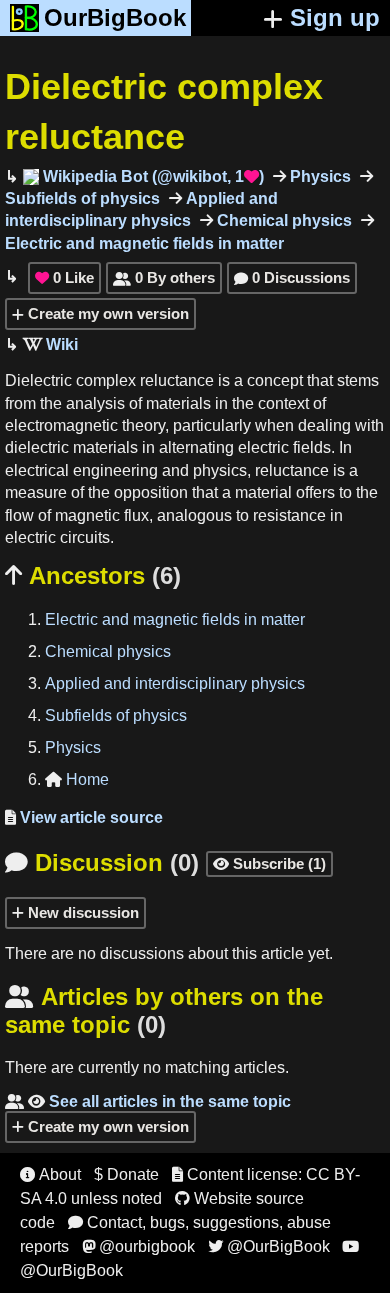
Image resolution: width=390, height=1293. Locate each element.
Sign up (335, 17)
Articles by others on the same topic (164, 1010)
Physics (318, 176)
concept (275, 380)
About (50, 1174)
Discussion (102, 862)
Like (64, 277)
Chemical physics (282, 220)
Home (77, 779)
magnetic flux (102, 515)
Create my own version (106, 313)
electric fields (284, 447)
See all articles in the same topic (148, 1101)
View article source (84, 817)
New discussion (81, 912)
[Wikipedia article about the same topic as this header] (50, 344)
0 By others (164, 277)
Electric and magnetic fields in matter (175, 619)
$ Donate (126, 1174)
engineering (115, 470)
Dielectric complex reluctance (109, 380)
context (283, 403)
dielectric (37, 447)
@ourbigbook (138, 1246)
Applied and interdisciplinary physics (175, 683)
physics (220, 470)
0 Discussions (292, 277)
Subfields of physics (116, 715)
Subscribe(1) (269, 863)
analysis (95, 403)
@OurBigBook (269, 1246)
